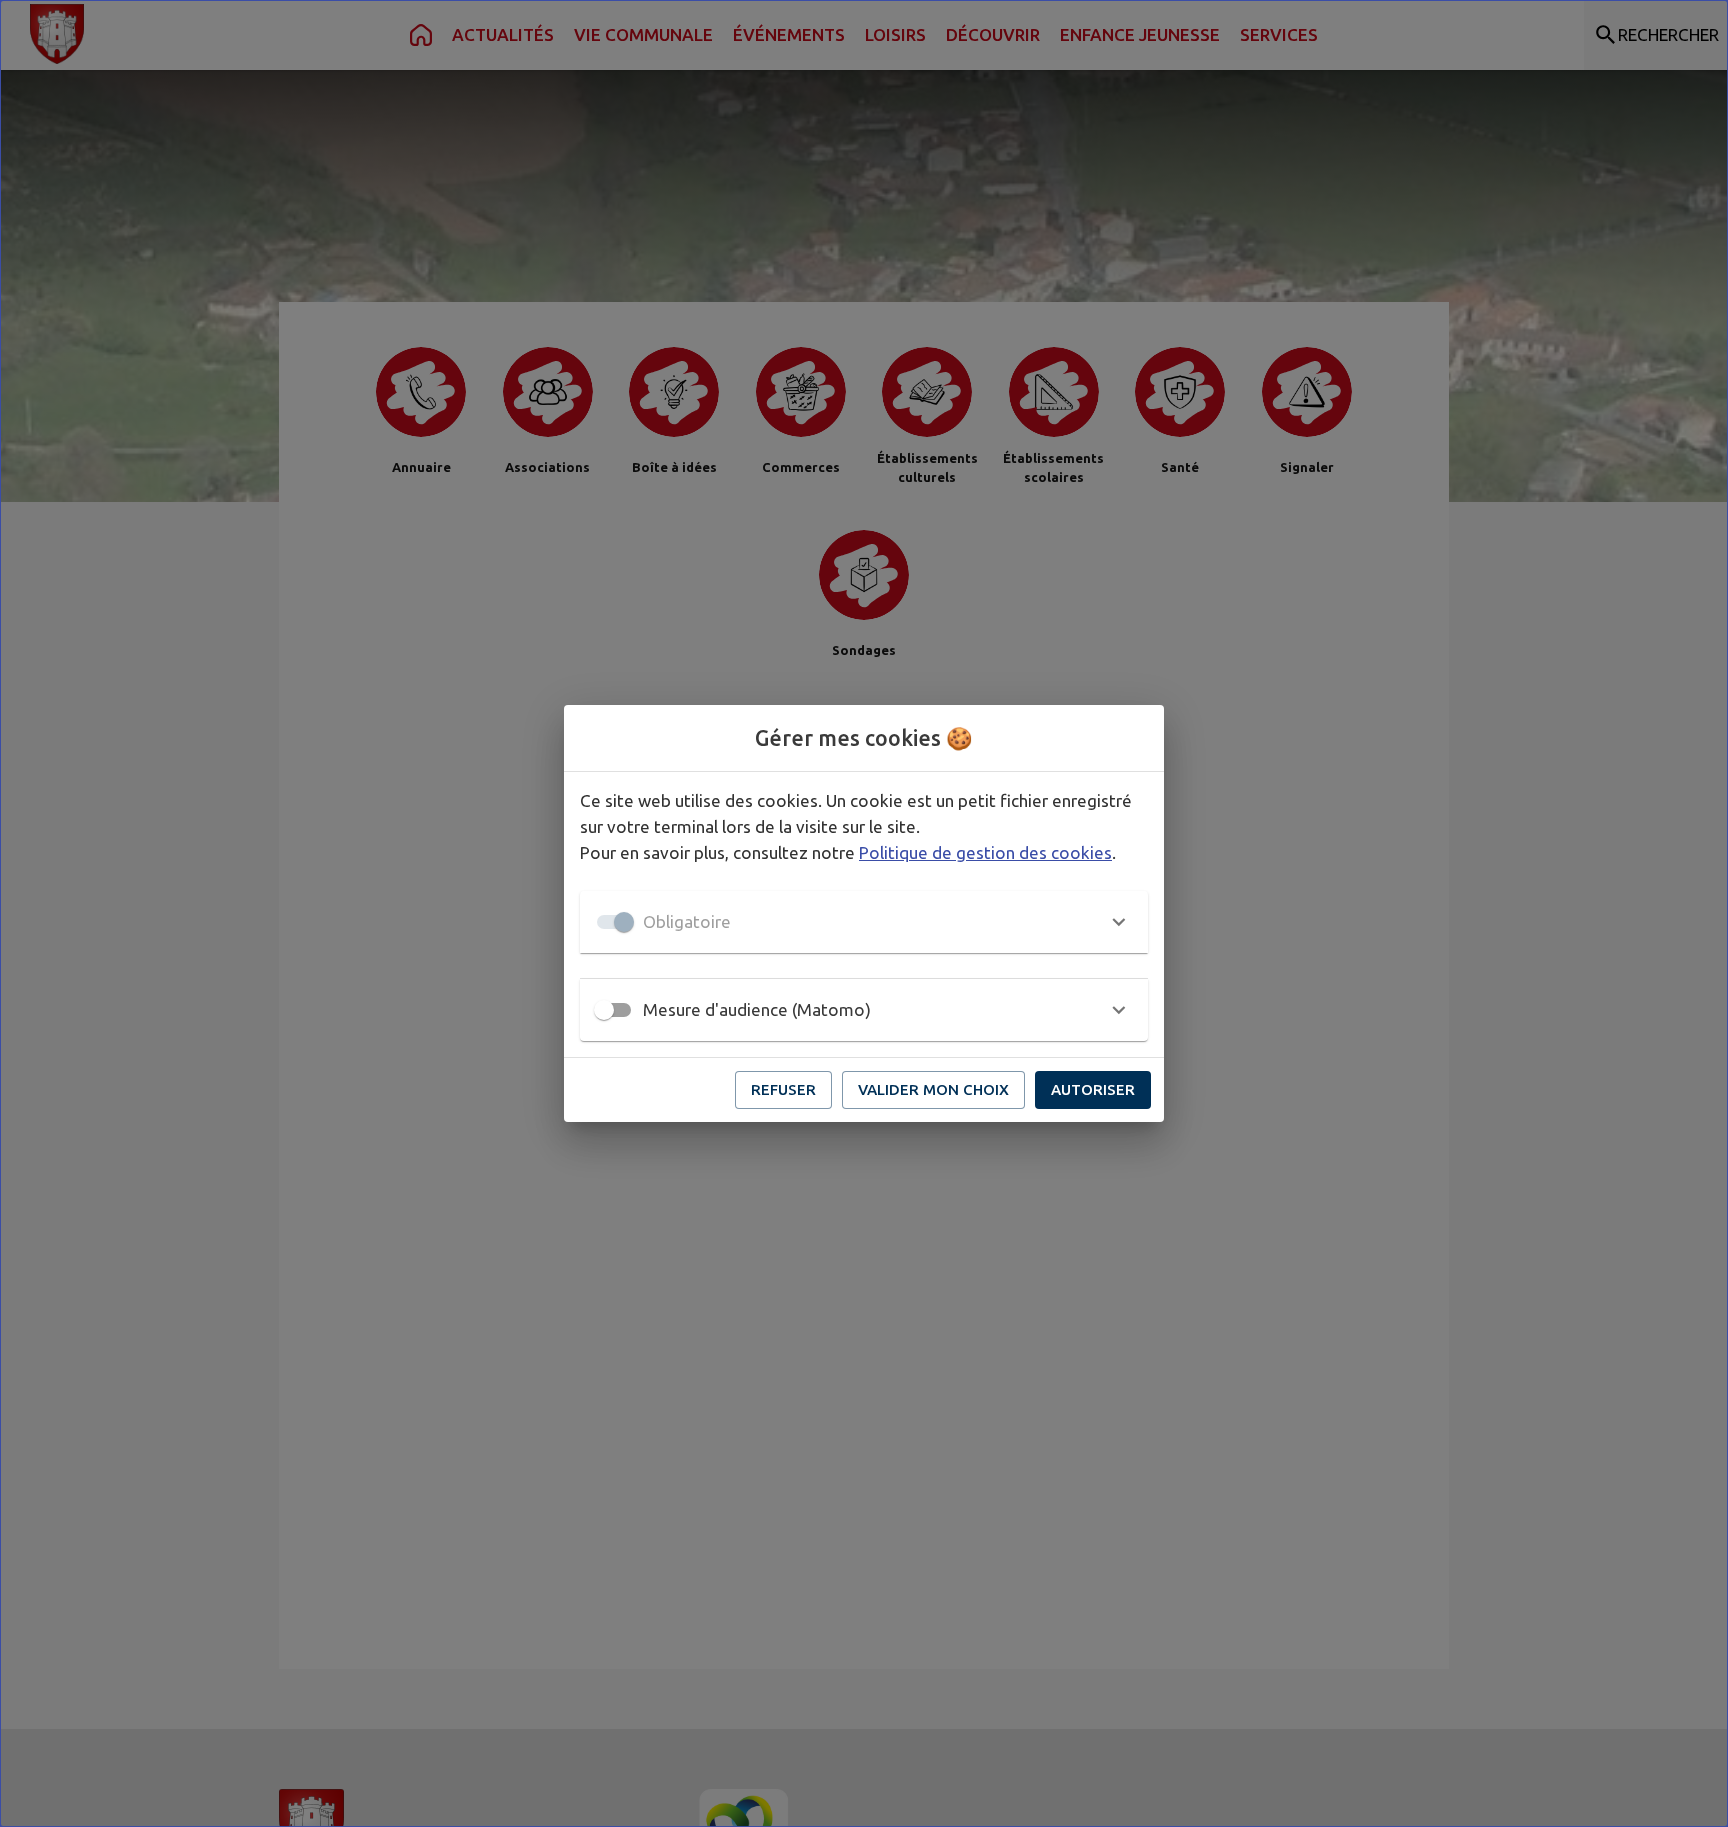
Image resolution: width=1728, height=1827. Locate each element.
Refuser (783, 1089)
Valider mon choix (933, 1089)
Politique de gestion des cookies (985, 852)
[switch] (604, 1010)
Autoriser (1093, 1089)
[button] (864, 922)
